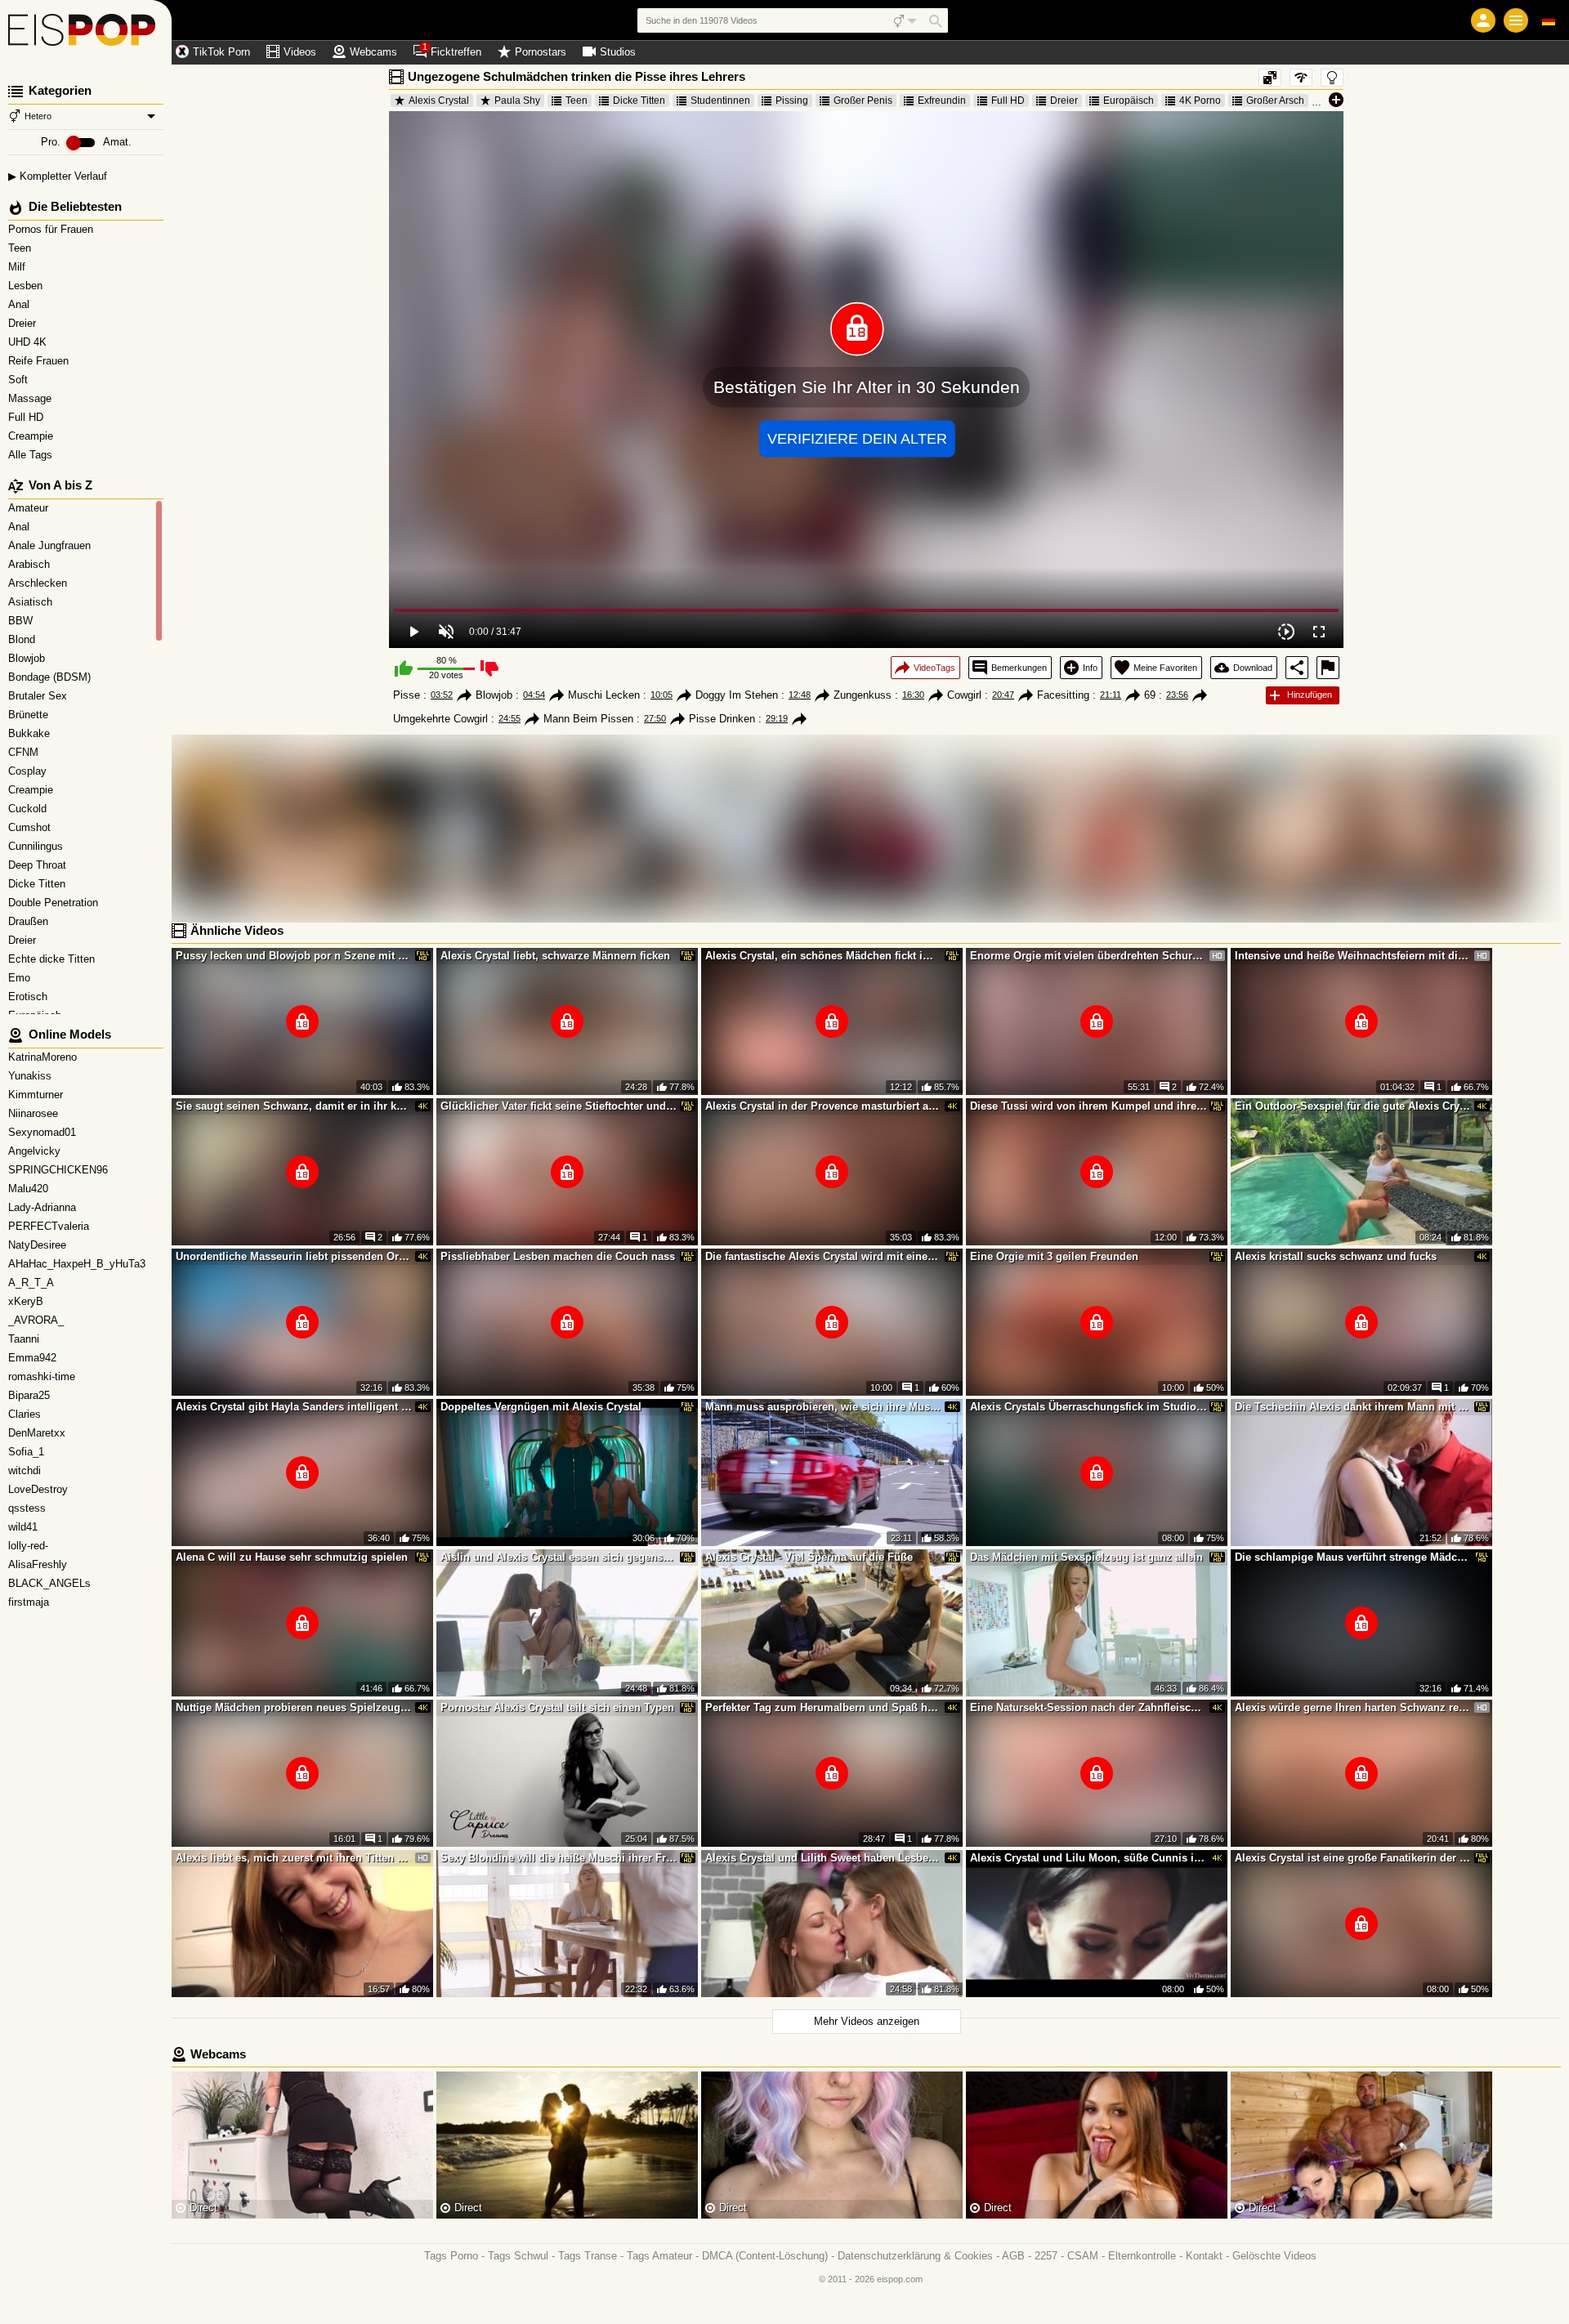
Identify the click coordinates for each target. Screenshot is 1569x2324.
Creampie (32, 436)
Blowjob (494, 695)
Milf (18, 267)
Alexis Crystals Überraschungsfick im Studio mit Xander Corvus (1088, 1407)
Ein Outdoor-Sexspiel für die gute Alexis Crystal (1353, 1106)
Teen (21, 248)
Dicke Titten (639, 101)
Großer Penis (863, 101)
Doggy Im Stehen (737, 695)
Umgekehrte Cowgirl (440, 719)
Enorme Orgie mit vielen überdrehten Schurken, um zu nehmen (1088, 956)
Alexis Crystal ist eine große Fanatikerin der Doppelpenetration (1353, 1858)
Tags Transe (588, 2256)
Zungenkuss (863, 695)
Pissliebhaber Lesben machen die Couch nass (558, 1256)
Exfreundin (942, 101)
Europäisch (1129, 101)
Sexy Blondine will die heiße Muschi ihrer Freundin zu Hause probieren (559, 1858)
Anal (20, 304)
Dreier (24, 323)
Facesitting (1063, 695)
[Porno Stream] (86, 33)
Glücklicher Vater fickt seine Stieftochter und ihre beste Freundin (559, 1106)
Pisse (407, 695)
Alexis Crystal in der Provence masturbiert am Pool (824, 1106)
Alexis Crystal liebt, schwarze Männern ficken (555, 956)
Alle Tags (32, 455)
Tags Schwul (518, 2256)
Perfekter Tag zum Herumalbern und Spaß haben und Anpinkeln (824, 1707)
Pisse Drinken (722, 719)
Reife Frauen (40, 361)
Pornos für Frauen (52, 229)
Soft (20, 380)
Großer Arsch (1275, 101)
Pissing (792, 101)
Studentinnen (720, 101)
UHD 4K (29, 342)
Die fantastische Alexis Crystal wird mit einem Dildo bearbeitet (824, 1256)
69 (1150, 695)
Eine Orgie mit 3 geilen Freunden (1054, 1256)
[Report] (1328, 668)
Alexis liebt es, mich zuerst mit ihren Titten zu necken (294, 1858)
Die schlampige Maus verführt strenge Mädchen (1353, 1557)
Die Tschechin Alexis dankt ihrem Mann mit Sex (1353, 1407)
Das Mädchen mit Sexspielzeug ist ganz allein (1086, 1557)
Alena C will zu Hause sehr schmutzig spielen (292, 1557)
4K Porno (1200, 101)
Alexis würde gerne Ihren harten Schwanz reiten (1353, 1707)
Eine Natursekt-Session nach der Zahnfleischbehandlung (1088, 1707)
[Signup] (1483, 20)
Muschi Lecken (604, 695)
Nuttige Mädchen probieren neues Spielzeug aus (294, 1707)
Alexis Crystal (439, 101)
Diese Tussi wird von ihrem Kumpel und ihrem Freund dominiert (1088, 1106)
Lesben (27, 286)
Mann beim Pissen (588, 719)
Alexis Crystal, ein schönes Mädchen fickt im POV (824, 956)
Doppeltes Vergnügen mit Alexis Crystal (541, 1407)
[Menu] (1516, 20)
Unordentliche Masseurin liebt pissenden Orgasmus (294, 1256)
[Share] (1297, 668)
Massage (31, 398)
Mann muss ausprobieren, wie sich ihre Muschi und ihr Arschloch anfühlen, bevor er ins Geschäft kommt (824, 1407)
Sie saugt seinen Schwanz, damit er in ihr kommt (294, 1106)
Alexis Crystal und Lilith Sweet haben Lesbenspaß (824, 1858)
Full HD (27, 417)
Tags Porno (451, 2256)
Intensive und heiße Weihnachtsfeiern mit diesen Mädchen (1353, 956)
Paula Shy (517, 101)
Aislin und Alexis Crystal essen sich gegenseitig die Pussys (559, 1557)
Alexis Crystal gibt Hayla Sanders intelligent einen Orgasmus (294, 1407)
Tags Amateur (659, 2256)
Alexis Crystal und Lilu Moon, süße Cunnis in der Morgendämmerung (1088, 1858)
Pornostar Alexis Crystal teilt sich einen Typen (557, 1707)
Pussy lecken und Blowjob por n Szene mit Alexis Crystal (294, 956)
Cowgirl (964, 695)
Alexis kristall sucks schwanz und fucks (1336, 1256)
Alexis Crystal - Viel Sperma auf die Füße (809, 1557)
